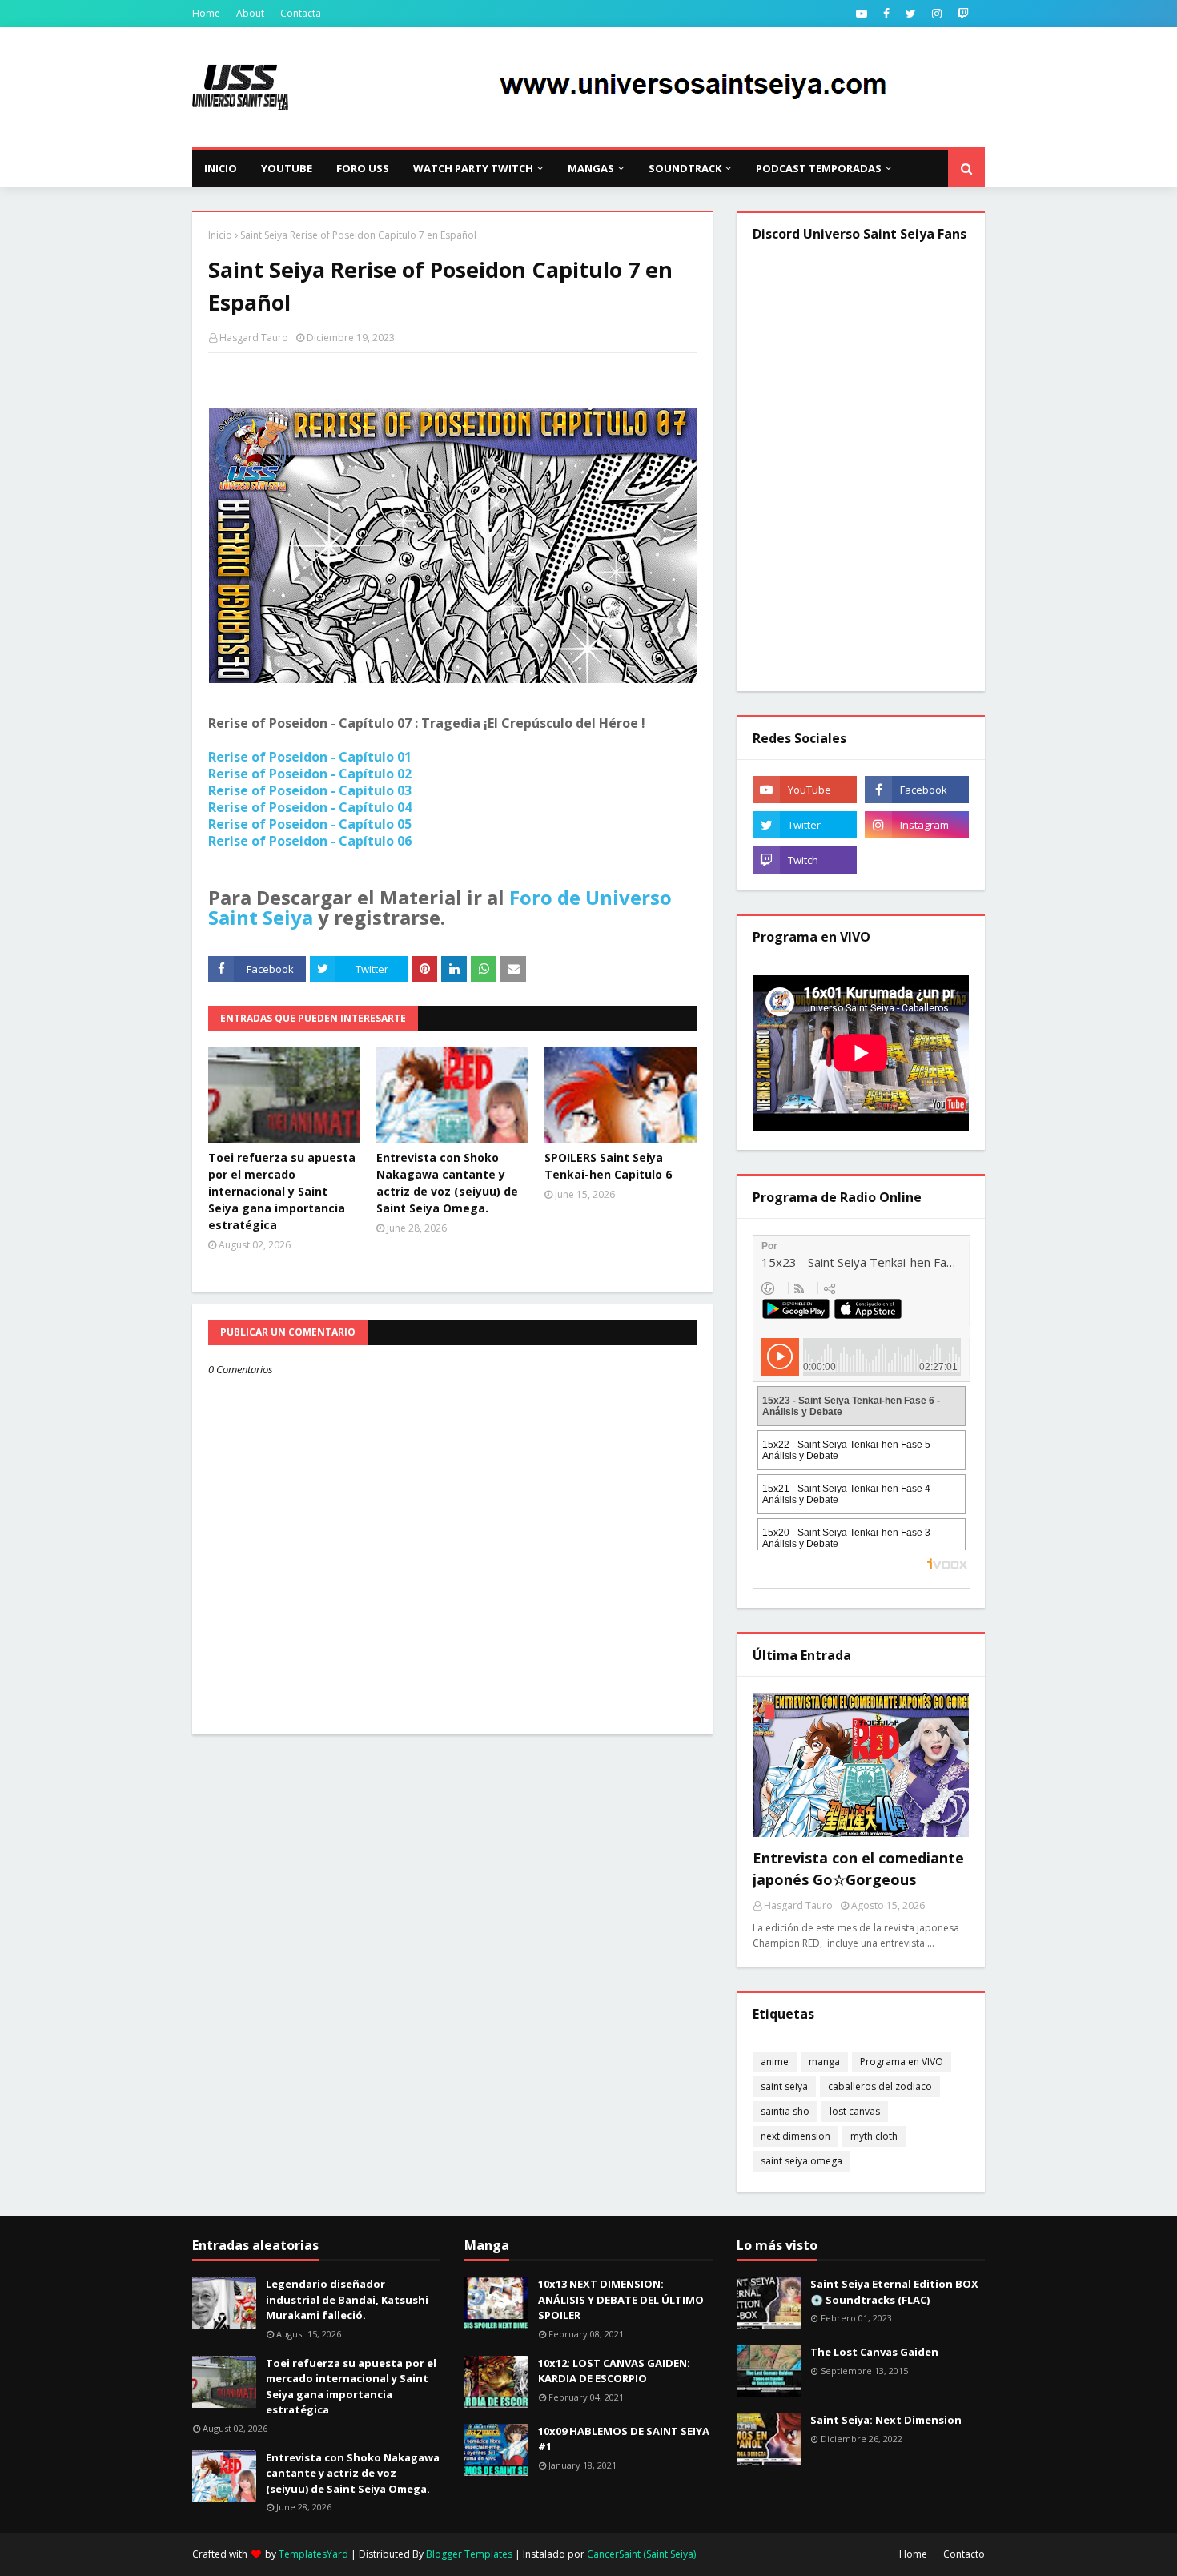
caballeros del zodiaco (880, 2086)
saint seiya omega (801, 2161)
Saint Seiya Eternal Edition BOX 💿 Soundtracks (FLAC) (894, 2292)
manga (824, 2062)
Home (206, 13)
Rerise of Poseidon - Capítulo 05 (310, 824)
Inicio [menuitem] (221, 168)
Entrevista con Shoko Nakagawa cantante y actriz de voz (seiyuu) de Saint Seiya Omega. (447, 1183)
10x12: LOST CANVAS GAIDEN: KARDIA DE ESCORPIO (614, 2371)
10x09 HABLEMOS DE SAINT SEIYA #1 (624, 2439)
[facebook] (886, 14)
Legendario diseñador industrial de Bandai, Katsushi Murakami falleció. (347, 2299)
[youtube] (862, 14)
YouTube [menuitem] (287, 168)
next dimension (795, 2136)
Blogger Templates (469, 2554)
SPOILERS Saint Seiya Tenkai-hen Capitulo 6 (608, 1166)
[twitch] (963, 14)
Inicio (220, 235)
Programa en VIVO (902, 2062)
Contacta (301, 13)
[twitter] (911, 14)
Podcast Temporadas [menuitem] (819, 168)
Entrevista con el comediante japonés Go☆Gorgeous (858, 1869)
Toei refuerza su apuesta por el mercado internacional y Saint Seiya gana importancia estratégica (282, 1191)
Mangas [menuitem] (591, 168)
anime (775, 2062)
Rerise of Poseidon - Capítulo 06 (310, 841)
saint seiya (784, 2086)
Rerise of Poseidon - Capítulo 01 (310, 757)
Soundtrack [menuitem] (685, 168)
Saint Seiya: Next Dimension (886, 2420)
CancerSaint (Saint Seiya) (641, 2554)
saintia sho (785, 2111)
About (250, 13)
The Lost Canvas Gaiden (874, 2352)
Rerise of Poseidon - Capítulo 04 (310, 807)
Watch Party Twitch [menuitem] (473, 168)
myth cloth (874, 2136)
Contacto (964, 2554)
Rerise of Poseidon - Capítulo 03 (310, 790)
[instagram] (937, 14)
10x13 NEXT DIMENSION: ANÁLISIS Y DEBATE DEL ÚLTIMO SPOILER (621, 2299)
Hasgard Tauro (254, 338)
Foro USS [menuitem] (363, 168)
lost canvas (855, 2111)
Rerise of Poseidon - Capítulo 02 (310, 774)
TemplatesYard (313, 2554)
